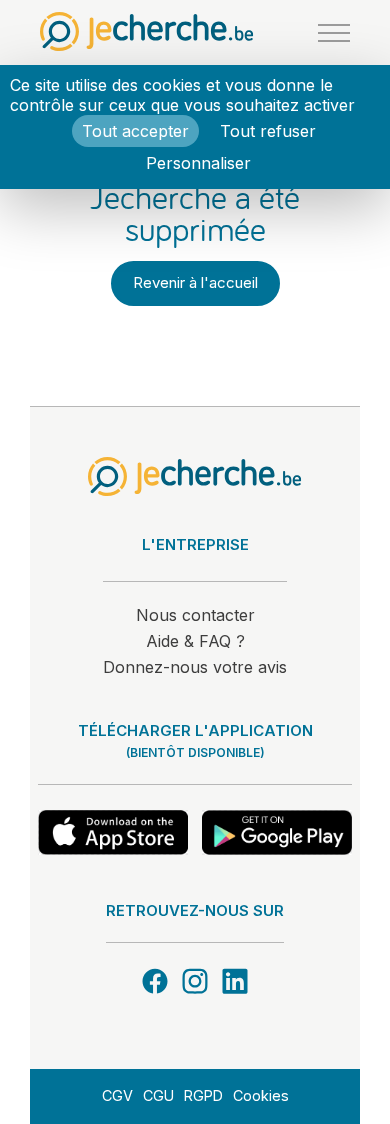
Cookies (261, 1095)
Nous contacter (195, 615)
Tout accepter (135, 131)
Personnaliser (198, 163)
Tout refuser (268, 131)
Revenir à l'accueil (195, 282)
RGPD (203, 1095)
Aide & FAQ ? (195, 641)
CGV (117, 1095)
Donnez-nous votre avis (195, 667)
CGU (158, 1095)
